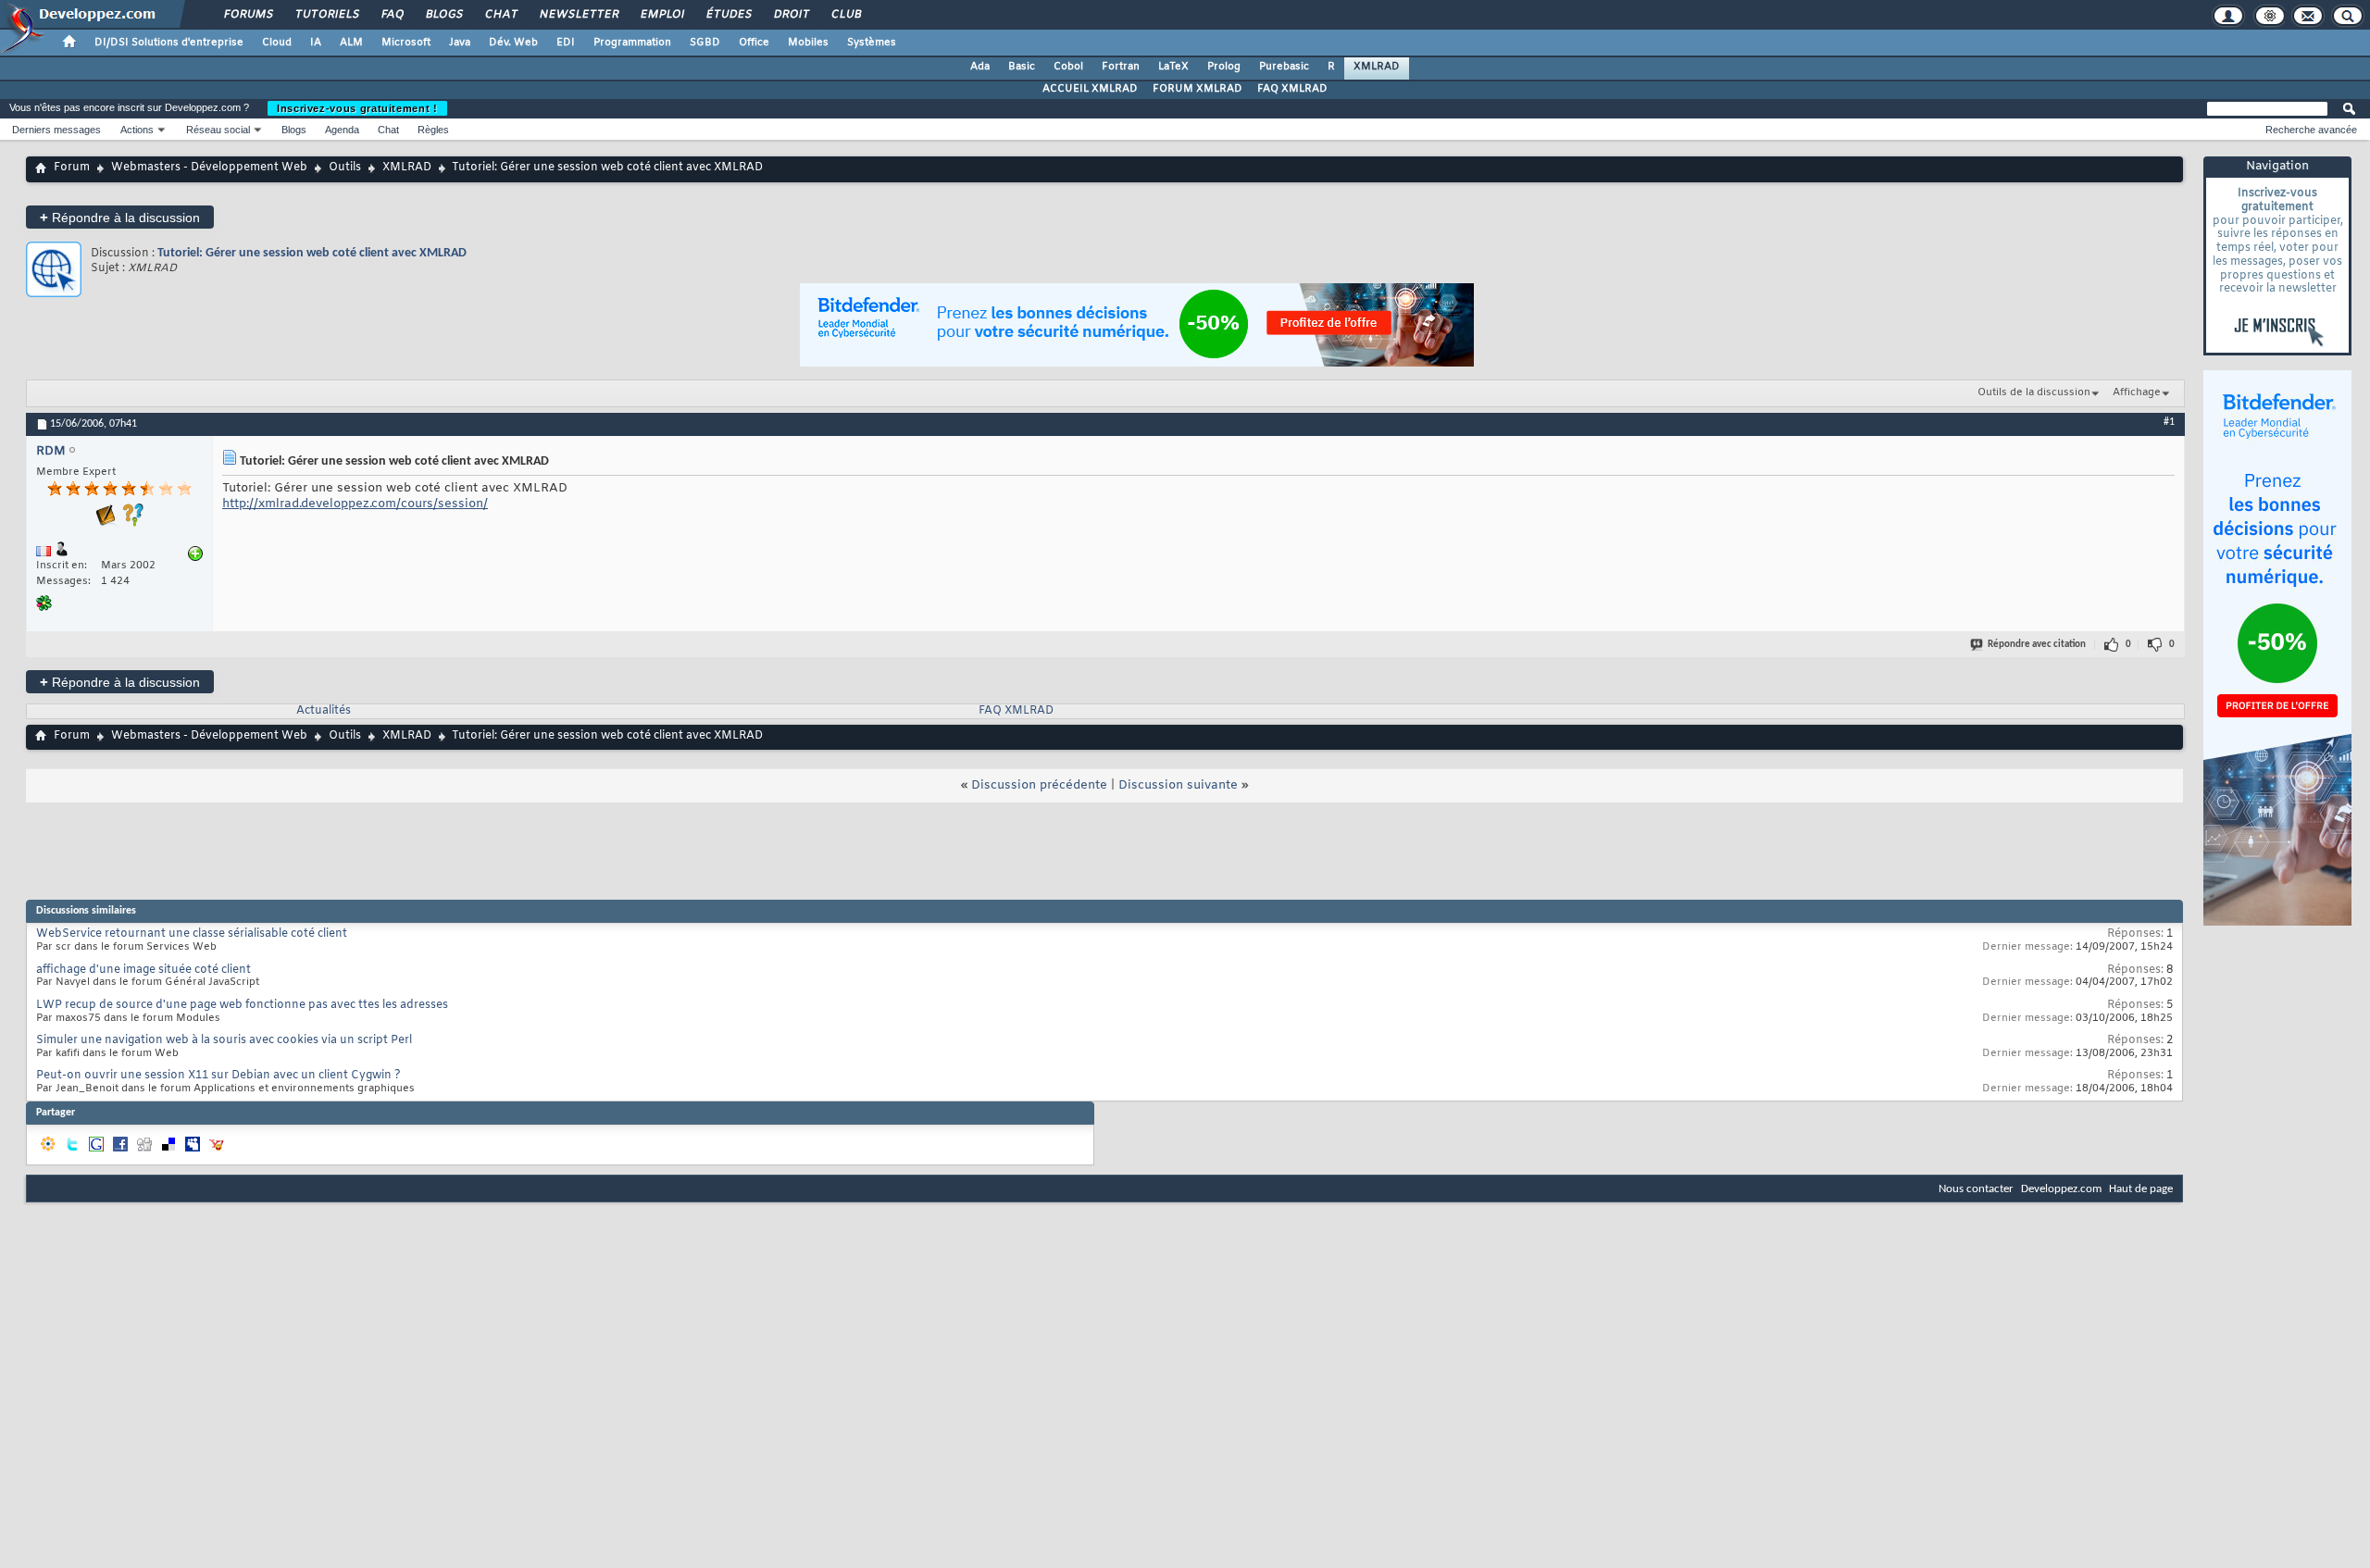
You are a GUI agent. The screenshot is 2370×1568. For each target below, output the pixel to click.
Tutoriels (326, 15)
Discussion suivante (1178, 785)
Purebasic (1284, 67)
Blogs (443, 15)
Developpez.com (2061, 1189)
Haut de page (2141, 1189)
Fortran (1121, 67)
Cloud (277, 43)
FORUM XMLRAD (1197, 89)
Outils (345, 168)
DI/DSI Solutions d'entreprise (169, 43)
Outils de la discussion (2034, 392)
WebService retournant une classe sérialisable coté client (192, 934)
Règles (433, 130)
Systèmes (872, 43)
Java (460, 43)
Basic (1022, 67)
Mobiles (808, 43)
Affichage (2137, 392)
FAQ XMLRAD (1292, 89)
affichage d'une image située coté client (143, 970)
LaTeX (1173, 67)
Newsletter (578, 15)
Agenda (342, 130)
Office (754, 43)
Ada (980, 67)
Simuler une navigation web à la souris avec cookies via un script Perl (224, 1040)
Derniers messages (56, 130)
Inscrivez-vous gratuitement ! (357, 108)
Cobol (1068, 67)
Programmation (632, 43)
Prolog (1224, 67)
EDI (566, 43)
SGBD (705, 43)
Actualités (324, 711)
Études (728, 15)
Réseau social (218, 130)
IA (316, 43)
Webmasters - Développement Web (209, 168)
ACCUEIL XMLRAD (1090, 89)
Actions (137, 130)
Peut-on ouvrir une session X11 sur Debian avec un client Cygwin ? (218, 1076)
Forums (248, 15)
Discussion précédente (1039, 785)
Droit (791, 15)
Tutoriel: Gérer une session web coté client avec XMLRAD (312, 253)
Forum (72, 168)
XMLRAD (1377, 67)
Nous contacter (1976, 1189)
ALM (351, 43)
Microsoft (406, 43)
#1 (2169, 422)
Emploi (661, 15)
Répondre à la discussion (120, 217)
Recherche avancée (2311, 130)
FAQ (392, 15)
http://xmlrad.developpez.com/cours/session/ (355, 504)
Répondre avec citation (2037, 645)
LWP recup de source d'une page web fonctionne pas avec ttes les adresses (242, 1005)
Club (845, 15)
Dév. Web (513, 43)
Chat (500, 15)
